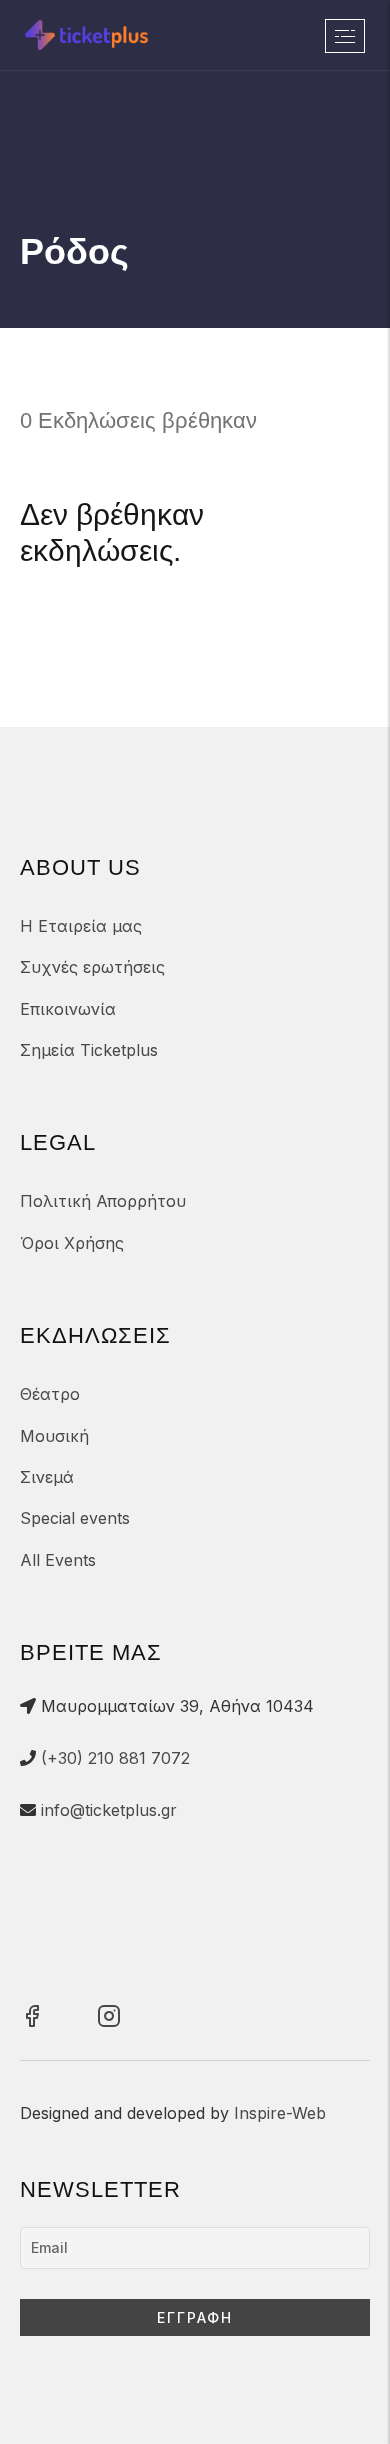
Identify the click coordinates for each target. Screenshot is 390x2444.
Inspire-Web (280, 2113)
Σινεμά (47, 1477)
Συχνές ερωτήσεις (92, 967)
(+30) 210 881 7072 (115, 1758)
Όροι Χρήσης (72, 1243)
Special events (75, 1518)
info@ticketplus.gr (109, 1810)
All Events (58, 1560)
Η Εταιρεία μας (81, 926)
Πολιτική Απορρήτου (103, 1201)
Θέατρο (50, 1394)
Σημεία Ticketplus (89, 1050)
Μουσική (54, 1436)
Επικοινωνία (68, 1009)
